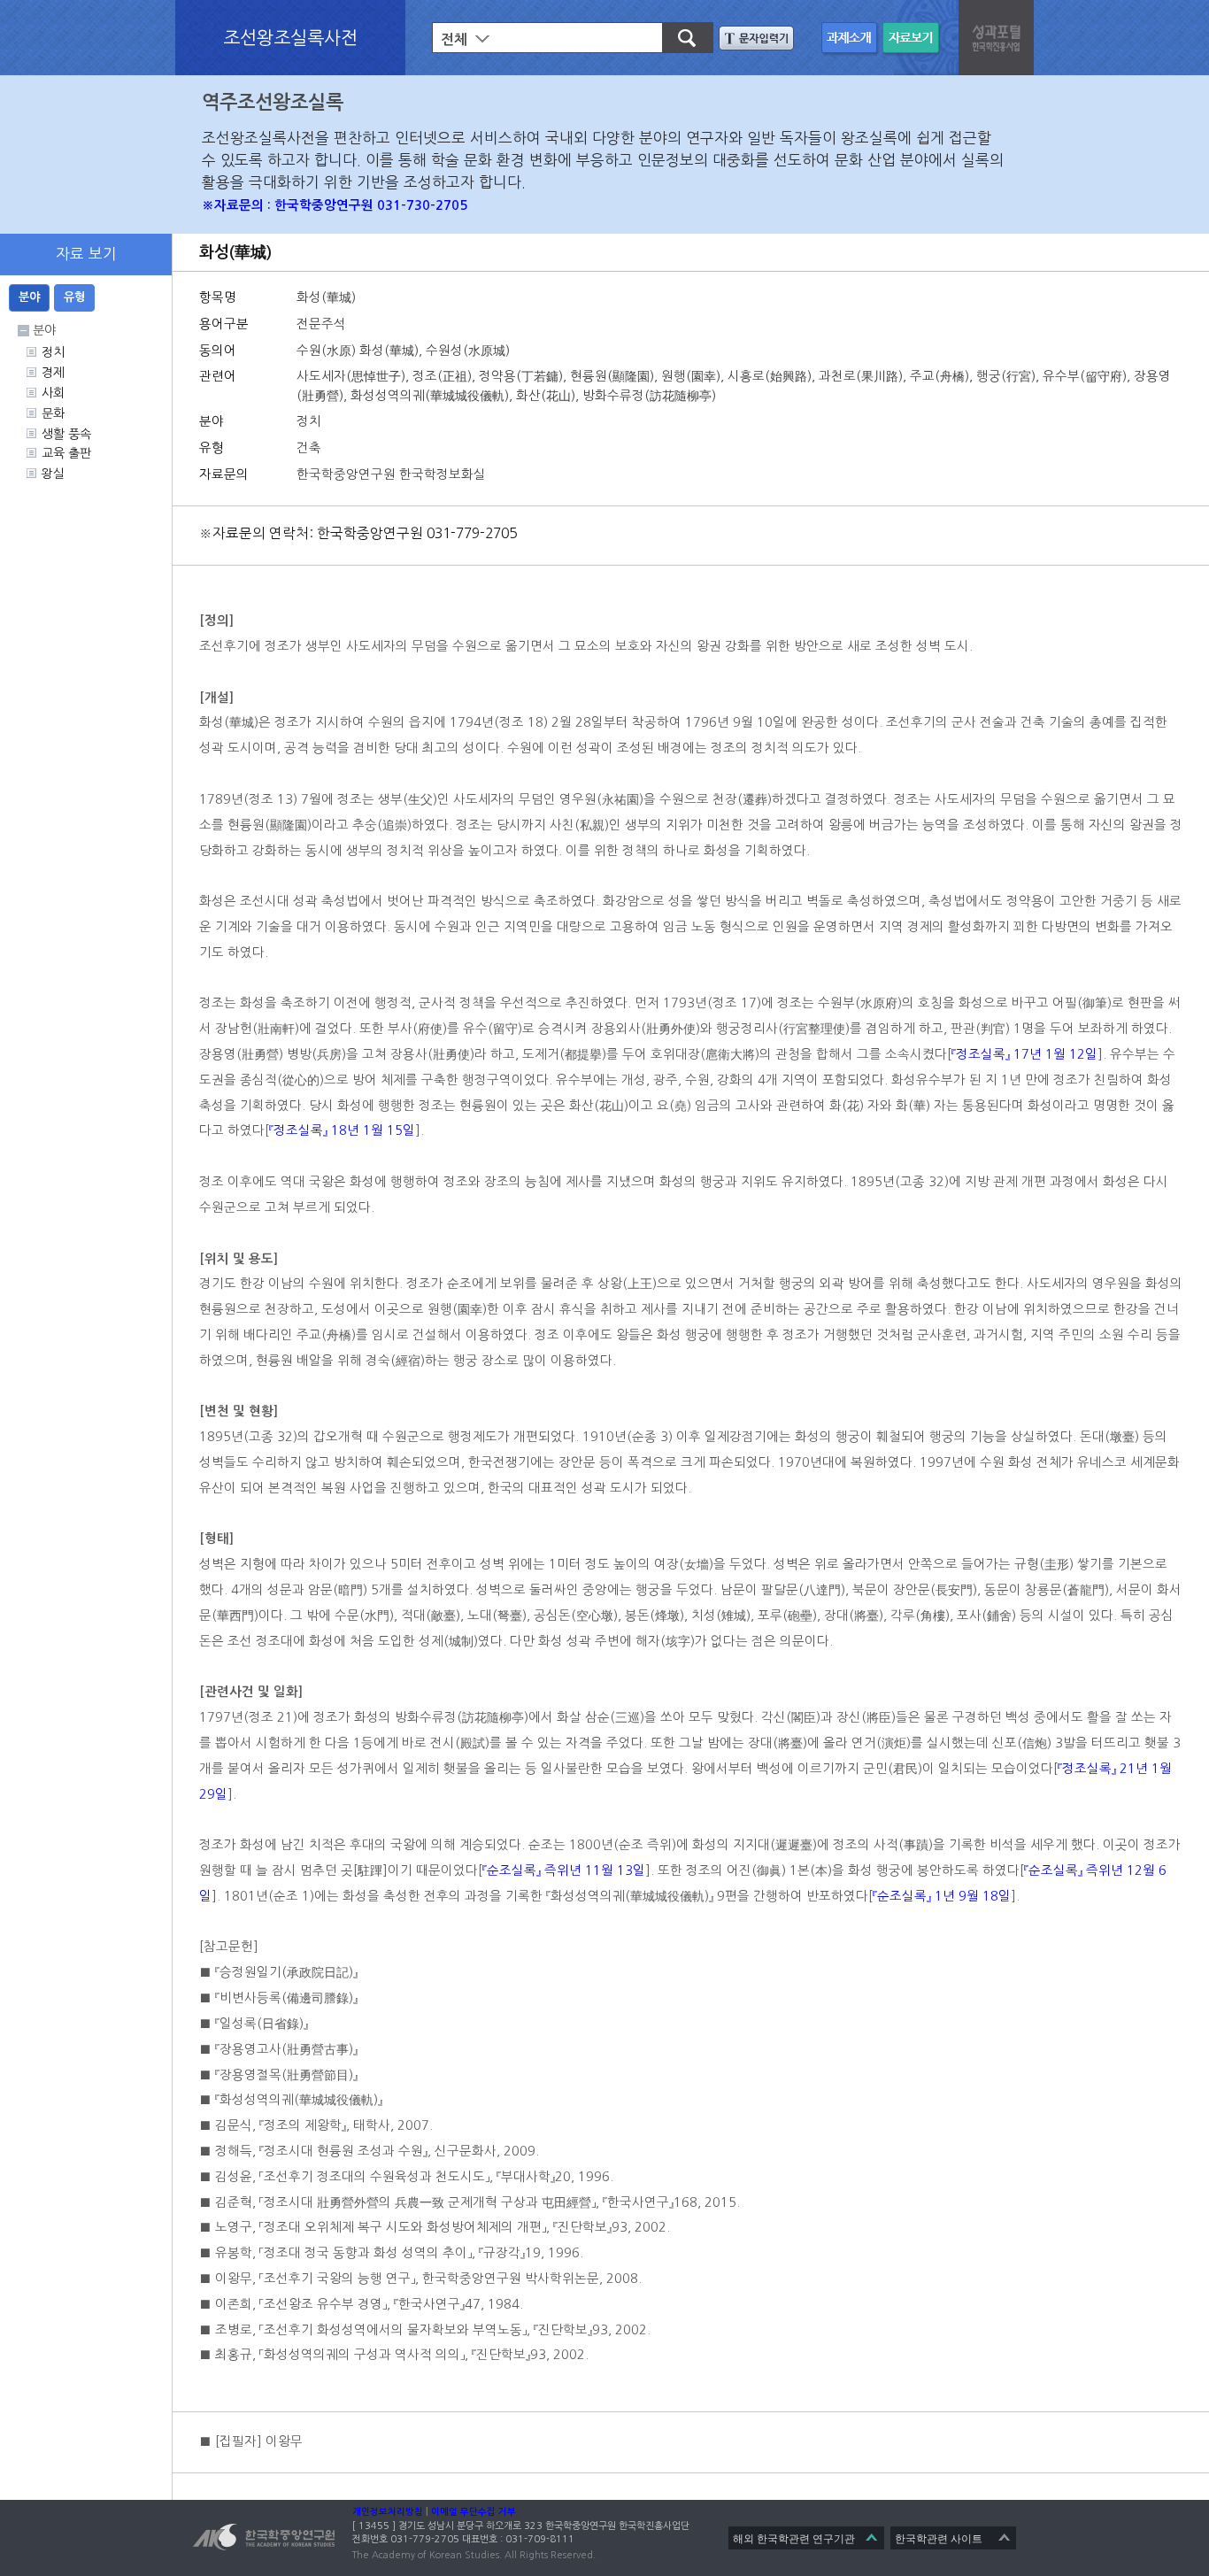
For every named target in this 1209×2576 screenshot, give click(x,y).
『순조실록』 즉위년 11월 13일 (564, 1870)
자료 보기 (913, 39)
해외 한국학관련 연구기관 (794, 2539)
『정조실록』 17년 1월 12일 (1024, 1054)
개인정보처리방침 (388, 2512)
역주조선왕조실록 (273, 102)
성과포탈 (998, 35)
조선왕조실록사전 (290, 37)
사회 (53, 393)
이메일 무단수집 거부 (474, 2512)
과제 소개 (852, 39)
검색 (680, 38)
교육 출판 (66, 453)
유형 (74, 297)
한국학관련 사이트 (939, 2539)
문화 (53, 413)
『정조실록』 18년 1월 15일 (342, 1130)
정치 (53, 352)
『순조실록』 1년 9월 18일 (942, 1896)
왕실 (53, 474)
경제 (53, 373)
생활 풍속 (66, 434)
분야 (29, 297)
